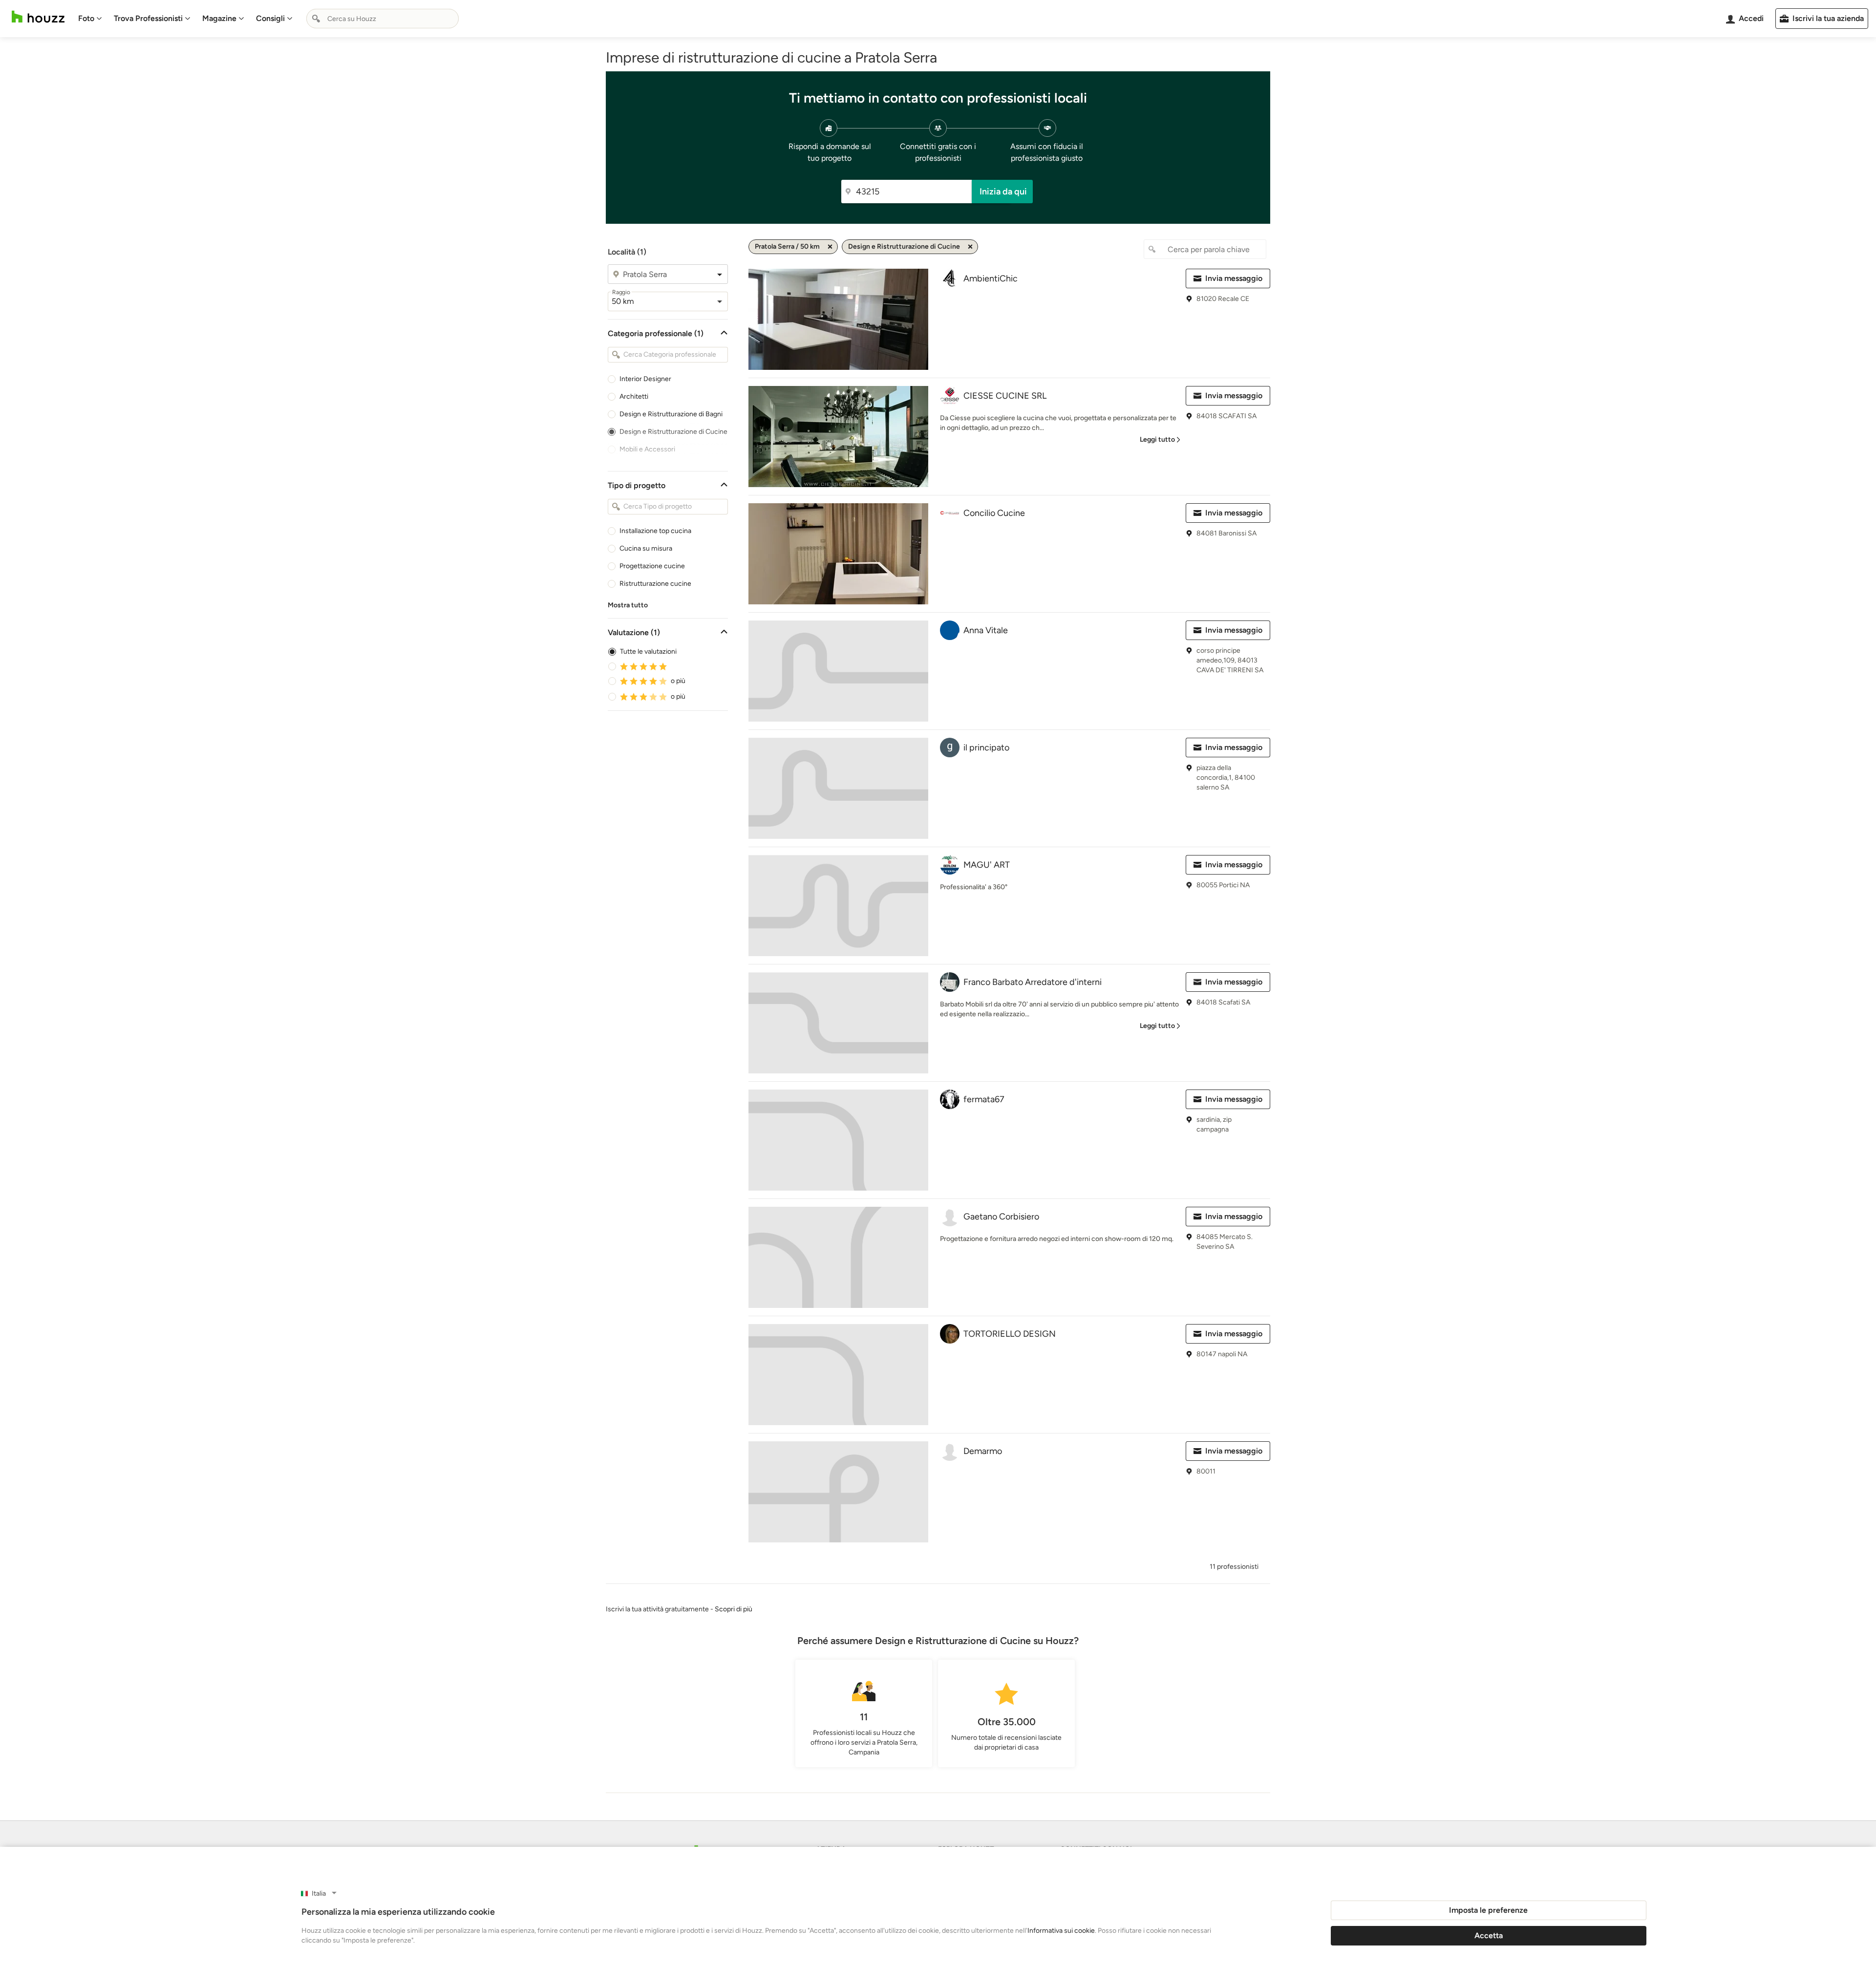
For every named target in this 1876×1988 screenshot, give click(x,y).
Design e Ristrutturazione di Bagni (671, 414)
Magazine (219, 18)
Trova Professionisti (148, 18)
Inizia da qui (1003, 192)
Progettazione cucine (652, 566)
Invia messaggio (1234, 278)
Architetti (634, 396)
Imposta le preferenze (1488, 1910)
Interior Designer (645, 379)
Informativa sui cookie (1061, 1931)
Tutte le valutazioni (648, 652)
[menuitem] (90, 19)
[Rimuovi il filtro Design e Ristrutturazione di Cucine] (970, 247)
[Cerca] (316, 19)
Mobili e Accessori (647, 449)
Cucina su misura (646, 548)
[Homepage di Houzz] (38, 17)
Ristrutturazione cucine (655, 584)
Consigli (270, 18)
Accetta (1489, 1935)
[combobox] (383, 19)
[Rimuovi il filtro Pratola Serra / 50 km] (830, 247)
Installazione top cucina (655, 531)
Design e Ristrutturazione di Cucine (673, 432)
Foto (86, 18)
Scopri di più (734, 1609)
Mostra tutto (628, 605)
